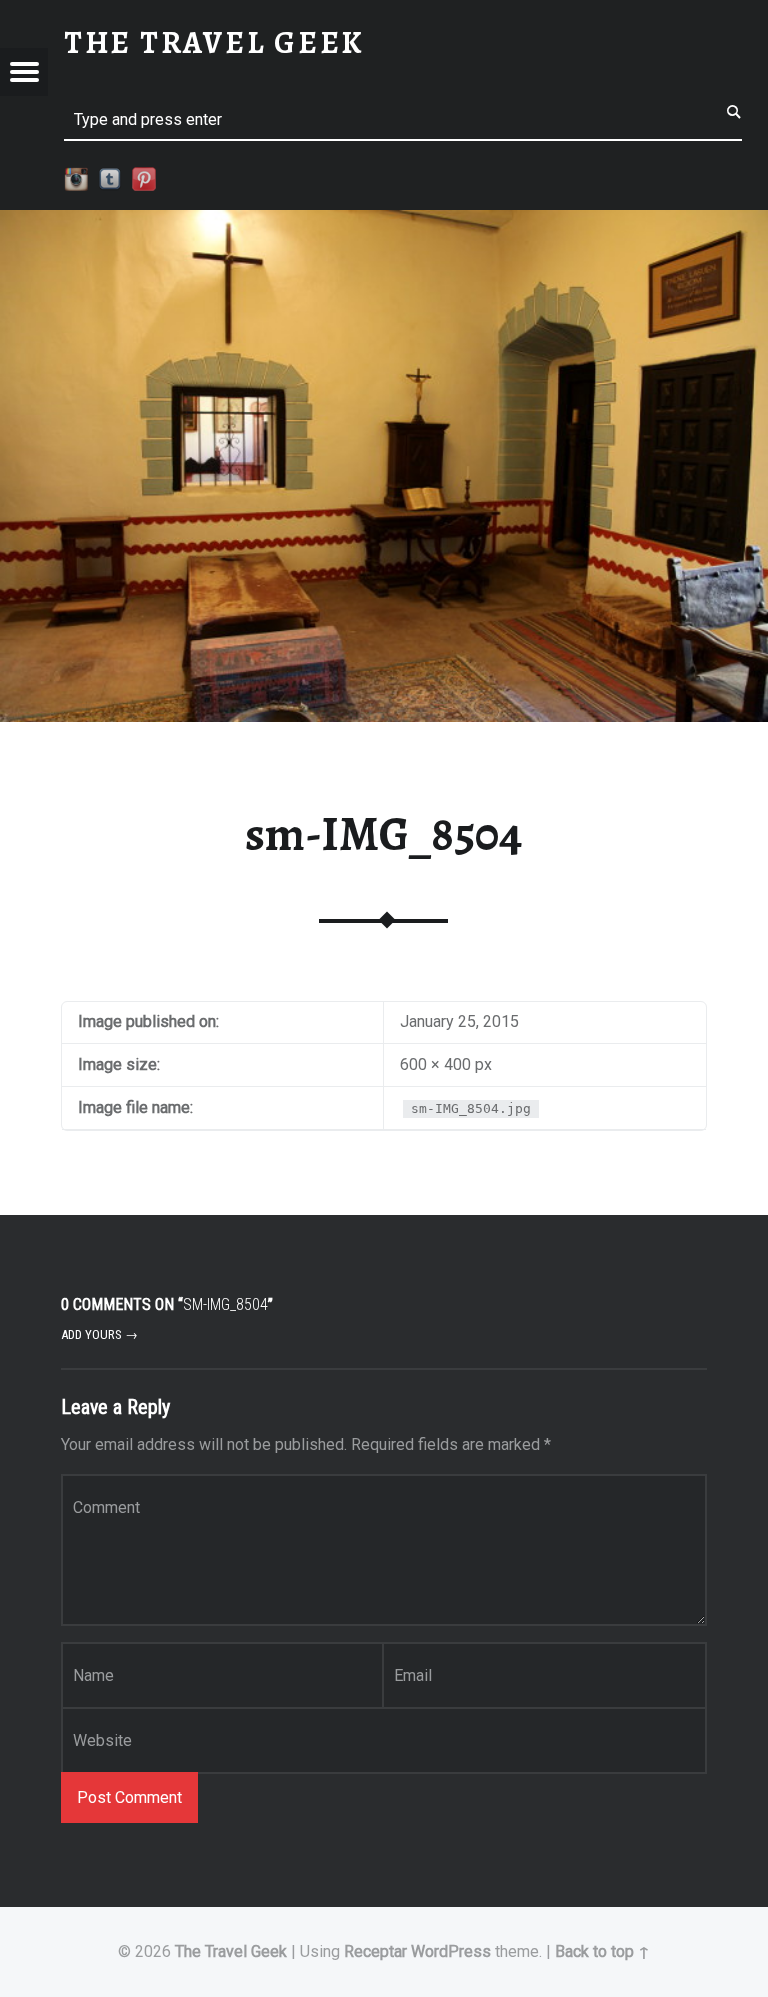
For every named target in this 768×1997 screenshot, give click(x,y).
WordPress (451, 1951)
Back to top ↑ (602, 1951)
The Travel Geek (231, 1951)
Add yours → (99, 1334)
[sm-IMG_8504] (384, 222)
